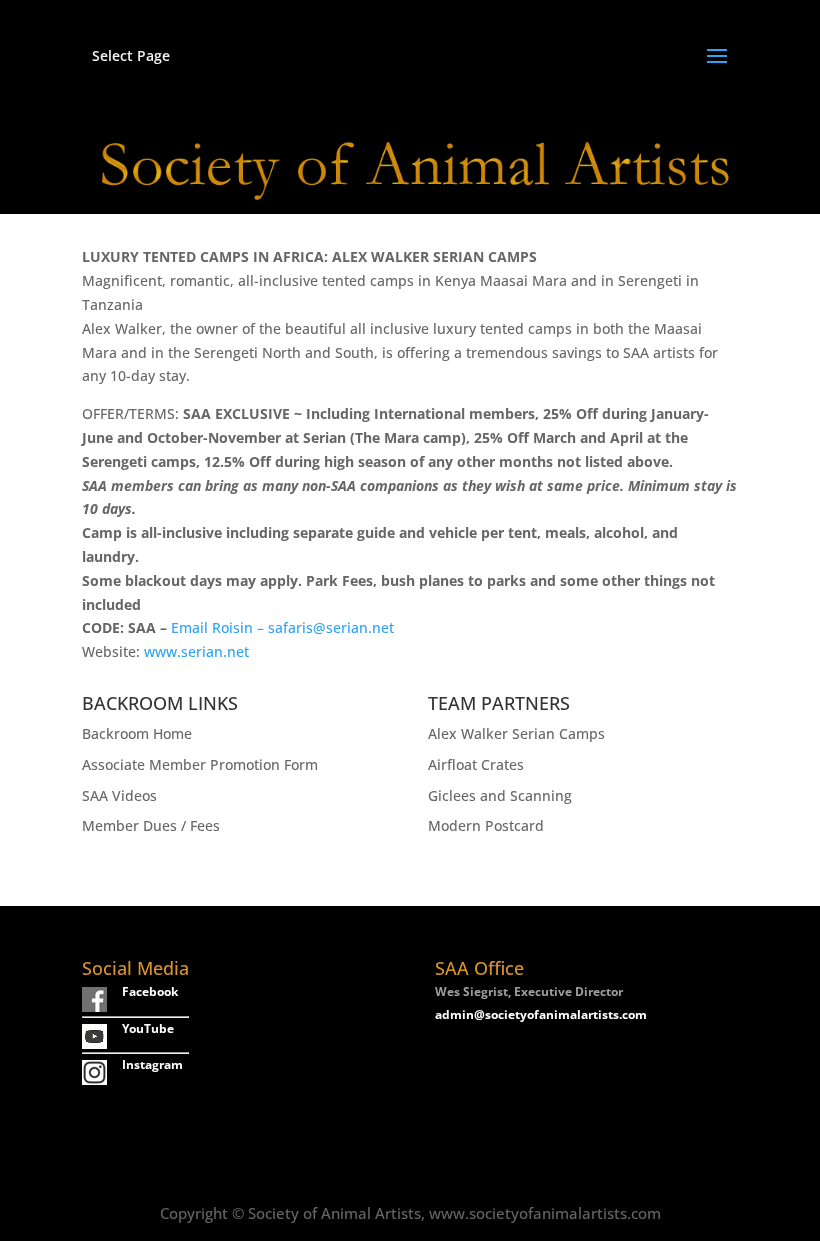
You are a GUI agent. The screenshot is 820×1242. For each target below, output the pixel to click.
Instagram (152, 1064)
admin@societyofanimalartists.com (541, 1014)
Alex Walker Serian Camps (516, 733)
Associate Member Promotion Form (200, 764)
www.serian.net (194, 651)
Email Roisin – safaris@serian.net (282, 627)
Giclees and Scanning (500, 795)
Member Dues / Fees (151, 825)
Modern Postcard (486, 825)
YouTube (148, 1028)
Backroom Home (137, 733)
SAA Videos (119, 795)
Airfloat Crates (476, 764)
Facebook (150, 991)
